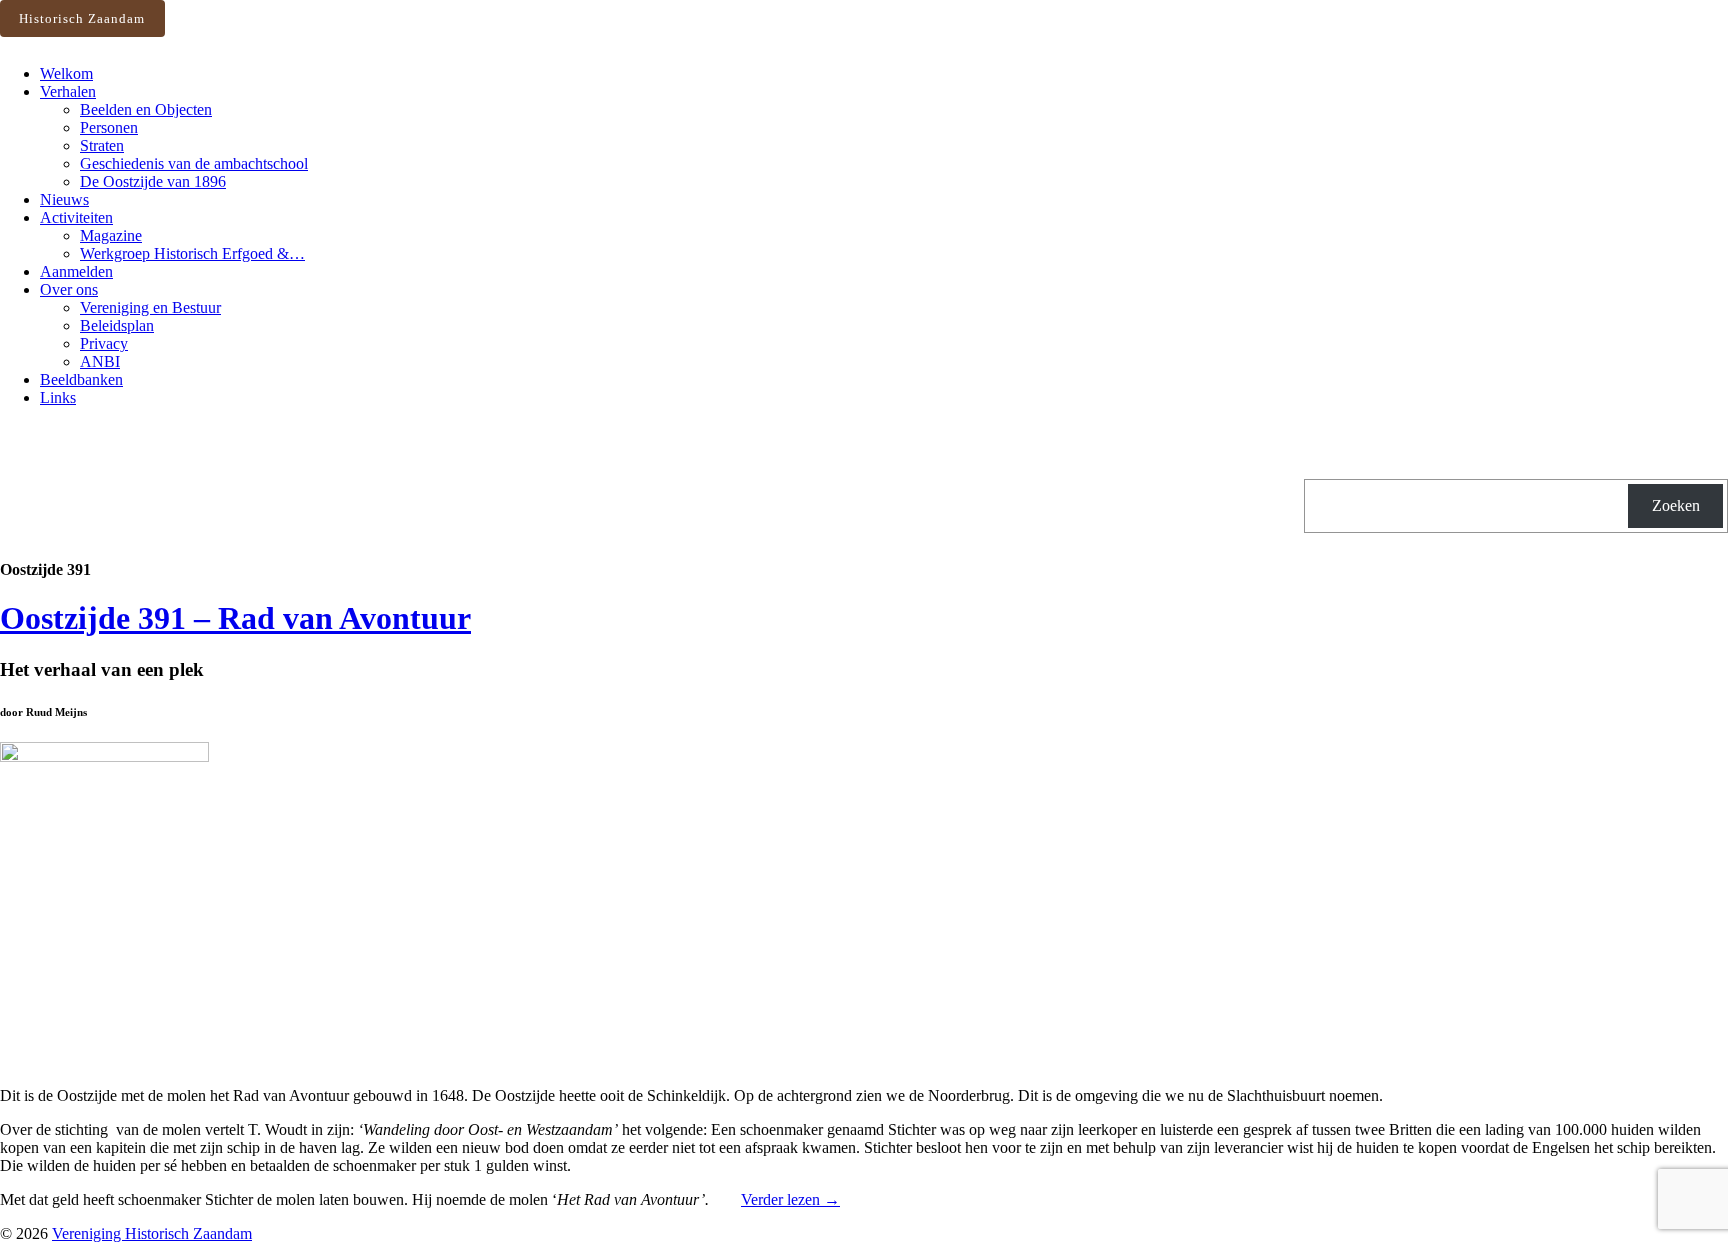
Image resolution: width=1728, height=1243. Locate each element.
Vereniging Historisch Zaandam (152, 1233)
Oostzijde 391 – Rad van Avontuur (235, 618)
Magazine (111, 235)
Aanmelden (76, 271)
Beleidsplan (117, 325)
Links (58, 397)
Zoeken (1676, 505)
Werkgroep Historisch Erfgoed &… (192, 253)
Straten (102, 145)
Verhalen (68, 91)
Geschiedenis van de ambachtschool (194, 163)
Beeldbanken (81, 379)
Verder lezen (790, 1199)
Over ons (69, 289)
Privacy (104, 343)
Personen (109, 127)
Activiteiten (76, 217)
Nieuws (64, 199)
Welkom (66, 73)
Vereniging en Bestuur (150, 307)
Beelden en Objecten (146, 109)
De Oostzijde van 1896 (153, 181)
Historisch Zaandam (82, 18)
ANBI (100, 361)
